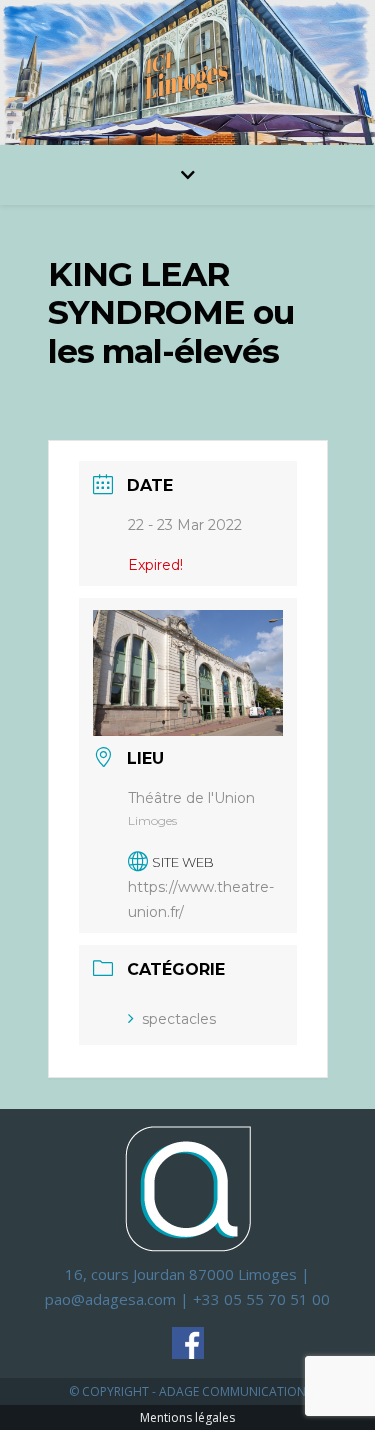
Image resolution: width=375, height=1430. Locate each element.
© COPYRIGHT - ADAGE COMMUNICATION (187, 1391)
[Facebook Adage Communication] (188, 1343)
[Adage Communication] (188, 1187)
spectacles (179, 1019)
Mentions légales (187, 1417)
